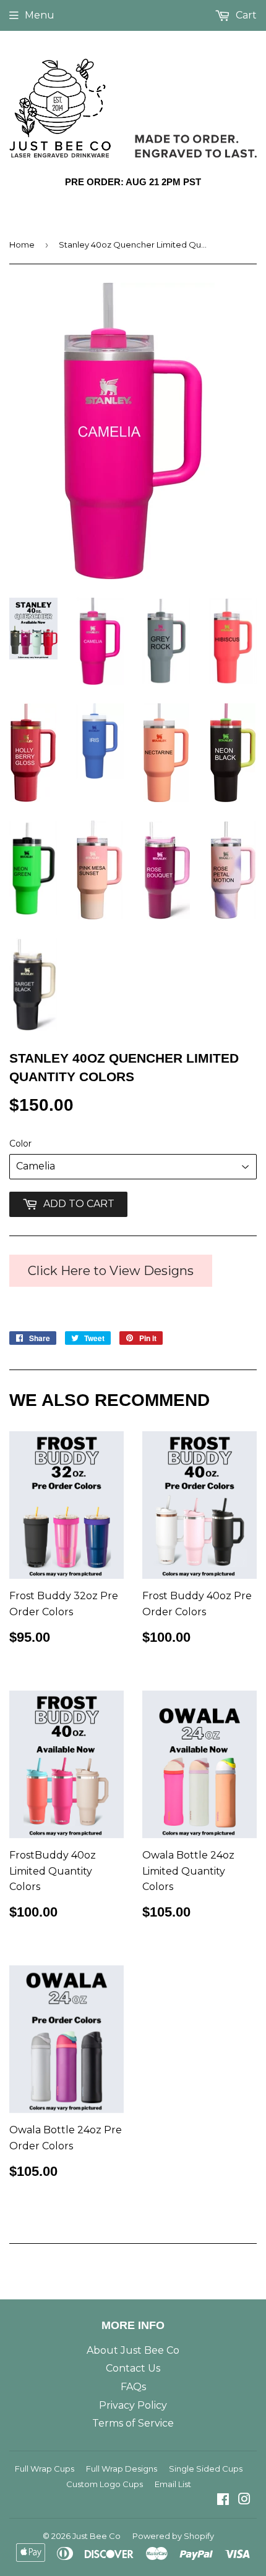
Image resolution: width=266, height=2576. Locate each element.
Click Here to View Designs (111, 1271)
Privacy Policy (133, 2405)
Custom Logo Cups (105, 2484)
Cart (245, 15)
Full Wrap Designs (122, 2469)
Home (22, 245)
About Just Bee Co (133, 2350)
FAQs (133, 2387)
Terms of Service (133, 2423)
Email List (173, 2484)
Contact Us (133, 2368)
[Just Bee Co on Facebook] (223, 2500)
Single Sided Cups (206, 2469)
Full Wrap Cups (45, 2469)
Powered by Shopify (173, 2536)
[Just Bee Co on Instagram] (244, 2500)
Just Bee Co (97, 2536)
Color (20, 1144)
